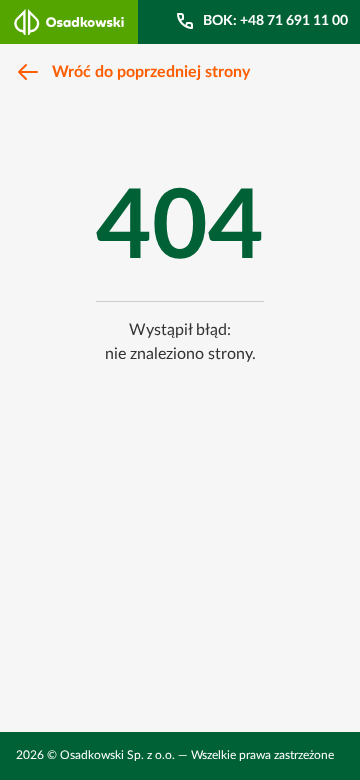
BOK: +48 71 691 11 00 (275, 21)
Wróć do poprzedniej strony (151, 72)
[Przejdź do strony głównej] (69, 22)
